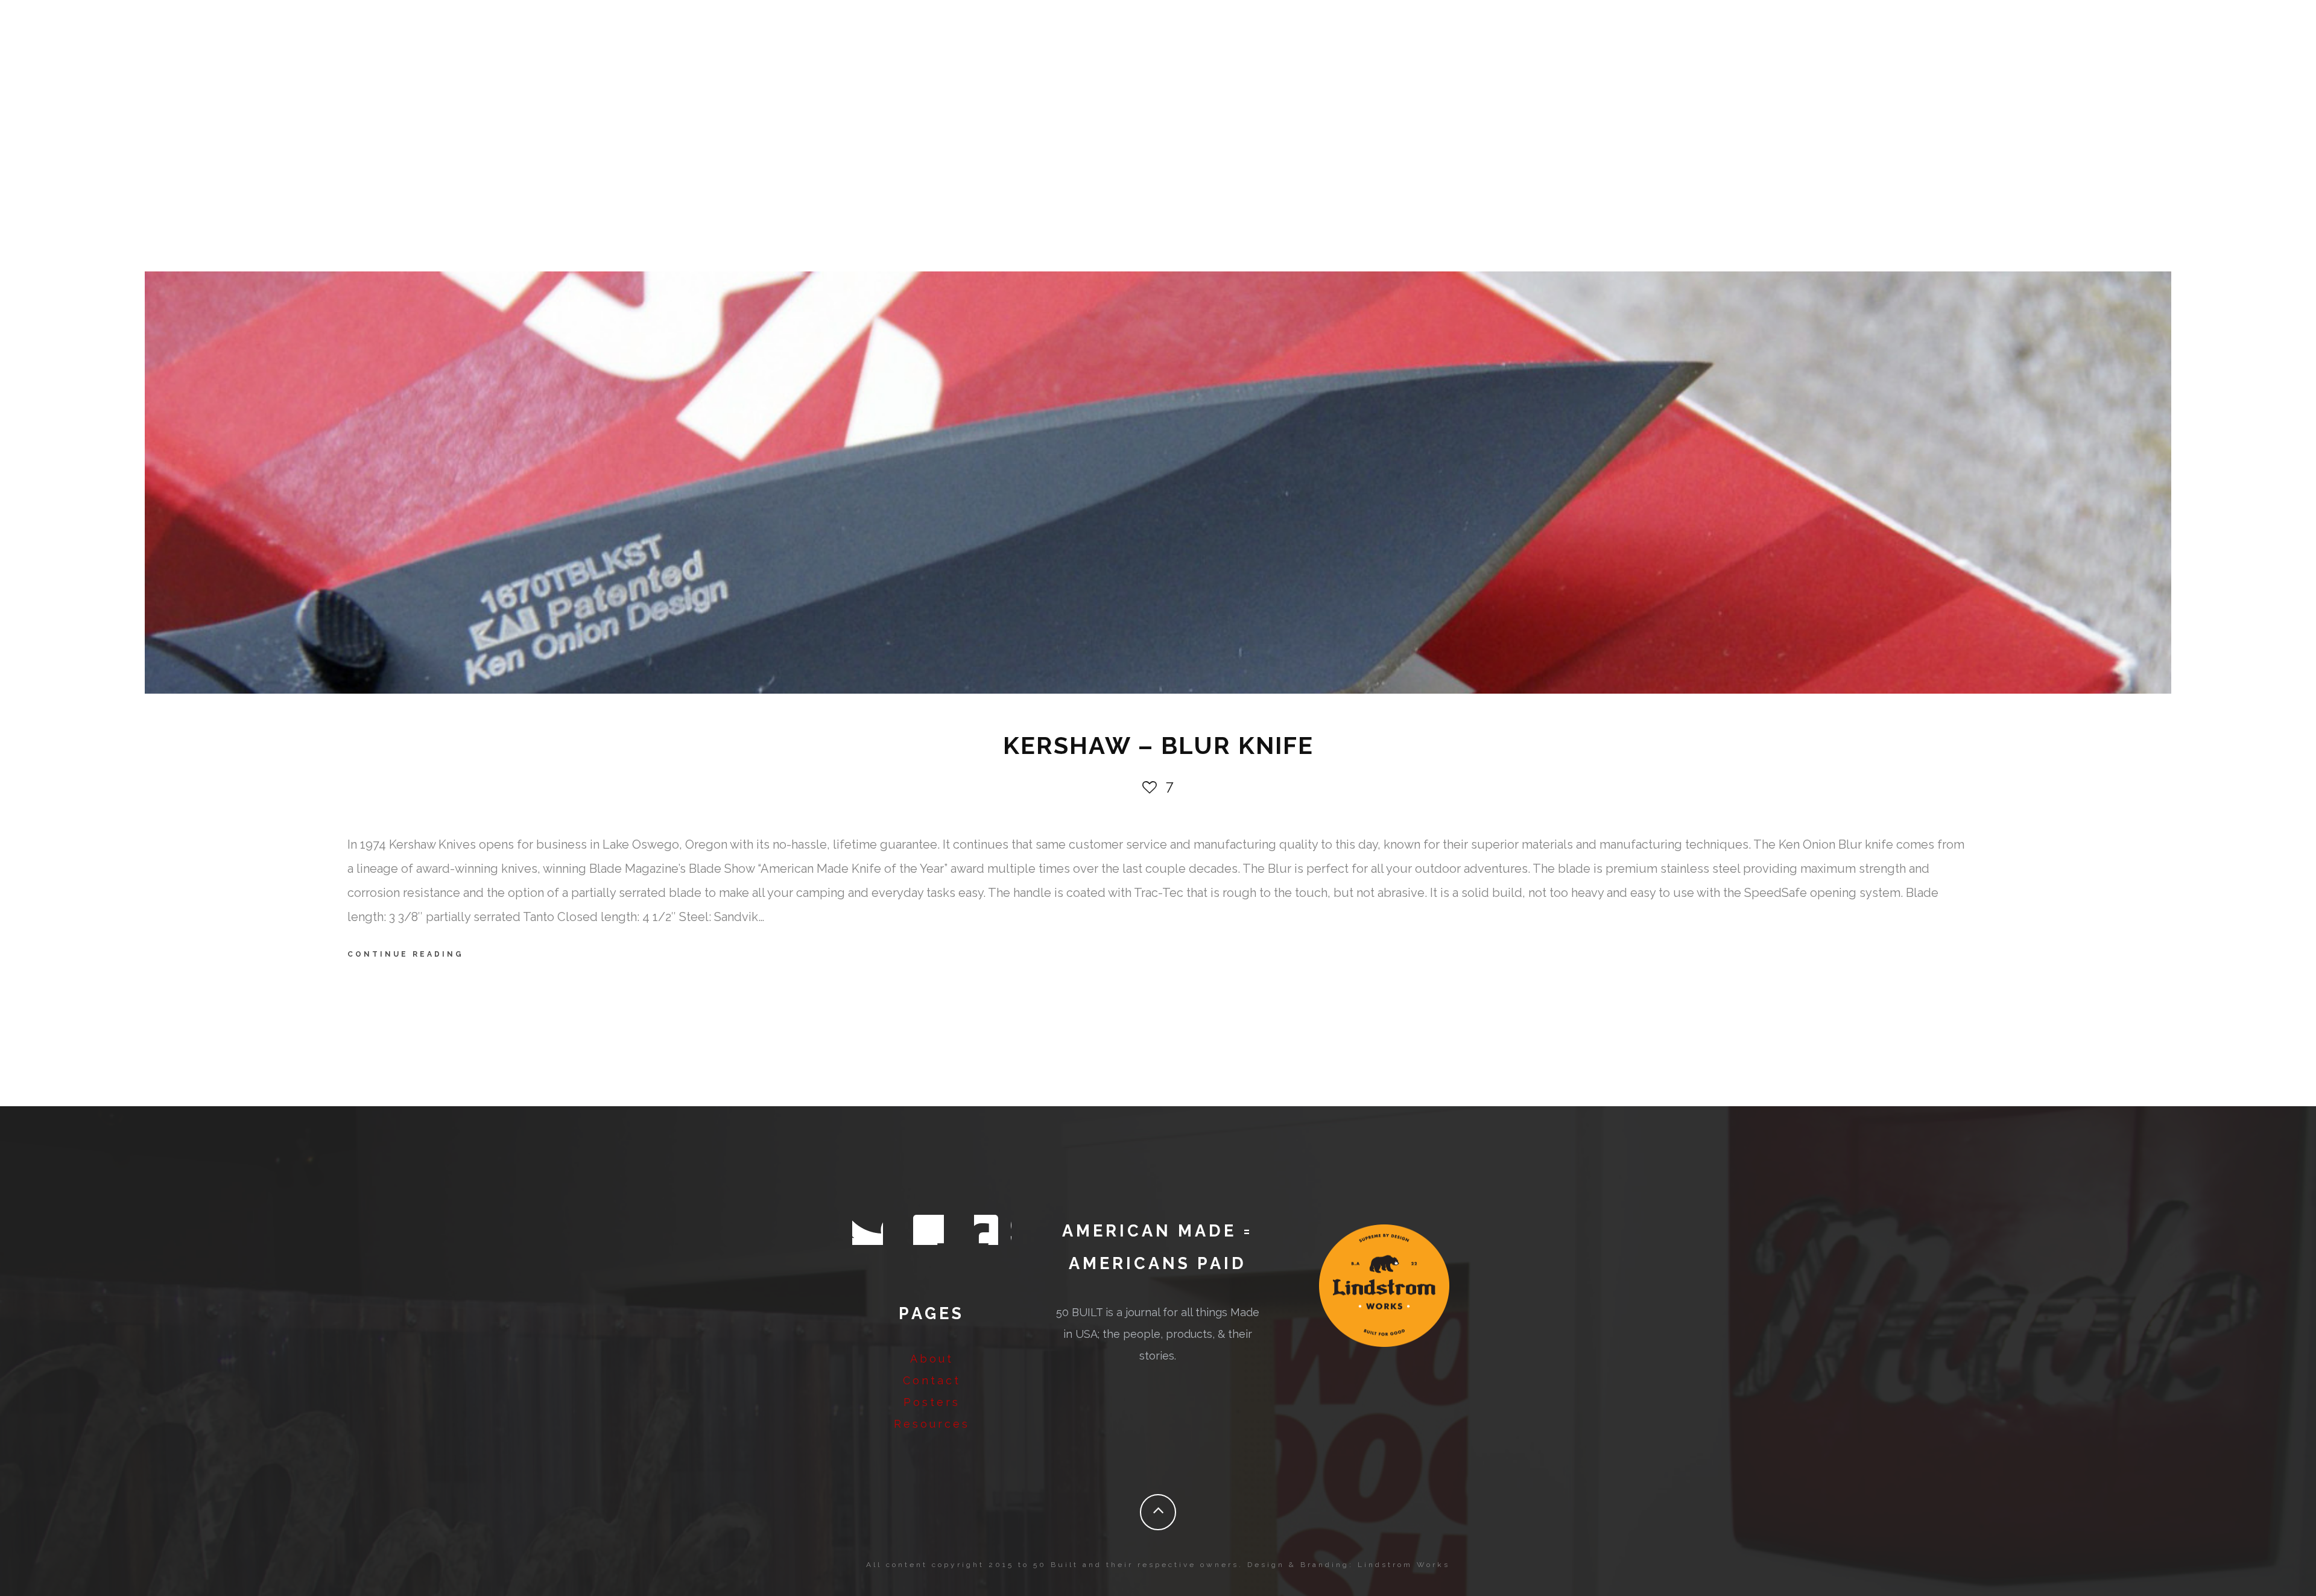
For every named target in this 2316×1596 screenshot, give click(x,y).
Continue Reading (406, 954)
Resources (932, 1424)
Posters (932, 1402)
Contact (932, 1380)
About (932, 1359)
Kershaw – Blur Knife (1158, 745)
